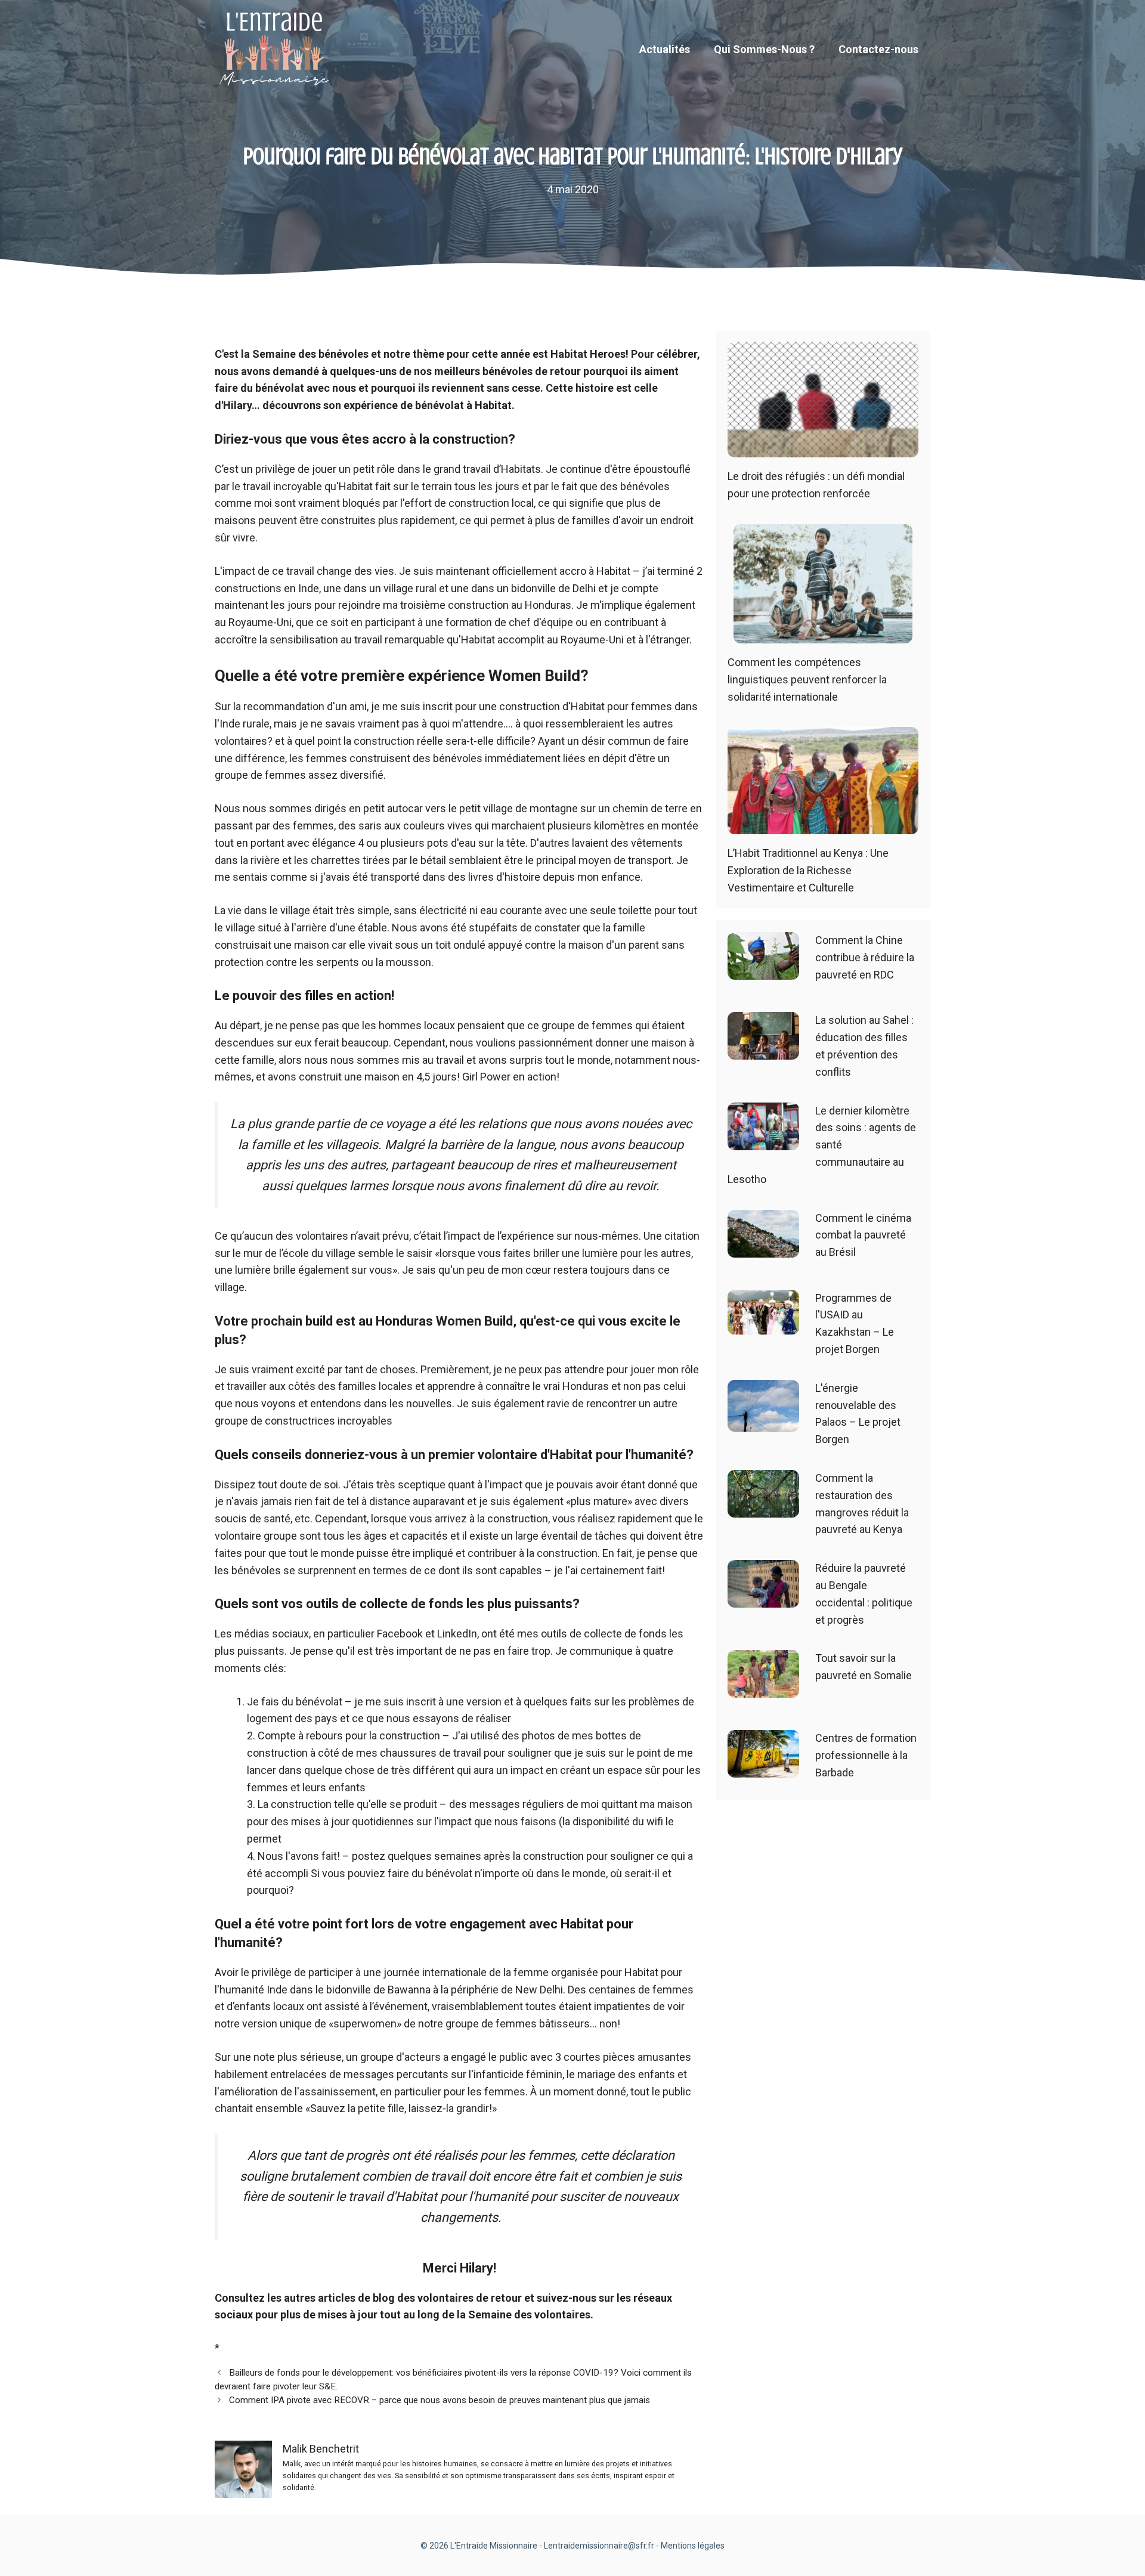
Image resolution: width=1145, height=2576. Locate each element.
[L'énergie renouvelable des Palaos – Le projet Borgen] (763, 1422)
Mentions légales (693, 2546)
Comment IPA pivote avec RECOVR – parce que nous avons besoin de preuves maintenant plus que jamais (440, 2400)
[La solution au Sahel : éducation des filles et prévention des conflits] (763, 1051)
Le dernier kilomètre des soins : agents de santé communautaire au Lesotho (822, 1145)
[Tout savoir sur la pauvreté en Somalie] (763, 1689)
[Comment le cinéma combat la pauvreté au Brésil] (763, 1248)
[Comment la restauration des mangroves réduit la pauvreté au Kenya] (763, 1508)
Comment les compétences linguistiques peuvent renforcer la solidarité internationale (807, 679)
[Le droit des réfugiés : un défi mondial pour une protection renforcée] (823, 449)
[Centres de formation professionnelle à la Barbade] (763, 1769)
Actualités (665, 49)
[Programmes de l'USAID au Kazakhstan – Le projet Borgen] (763, 1325)
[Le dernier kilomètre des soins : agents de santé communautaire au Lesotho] (763, 1141)
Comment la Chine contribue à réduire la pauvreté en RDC (865, 957)
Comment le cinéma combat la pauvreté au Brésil (863, 1235)
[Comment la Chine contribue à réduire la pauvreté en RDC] (763, 971)
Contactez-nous (878, 49)
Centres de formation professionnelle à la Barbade (866, 1755)
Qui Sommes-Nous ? (764, 49)
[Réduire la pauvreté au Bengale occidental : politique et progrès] (763, 1598)
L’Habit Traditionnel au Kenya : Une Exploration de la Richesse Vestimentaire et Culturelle (808, 870)
